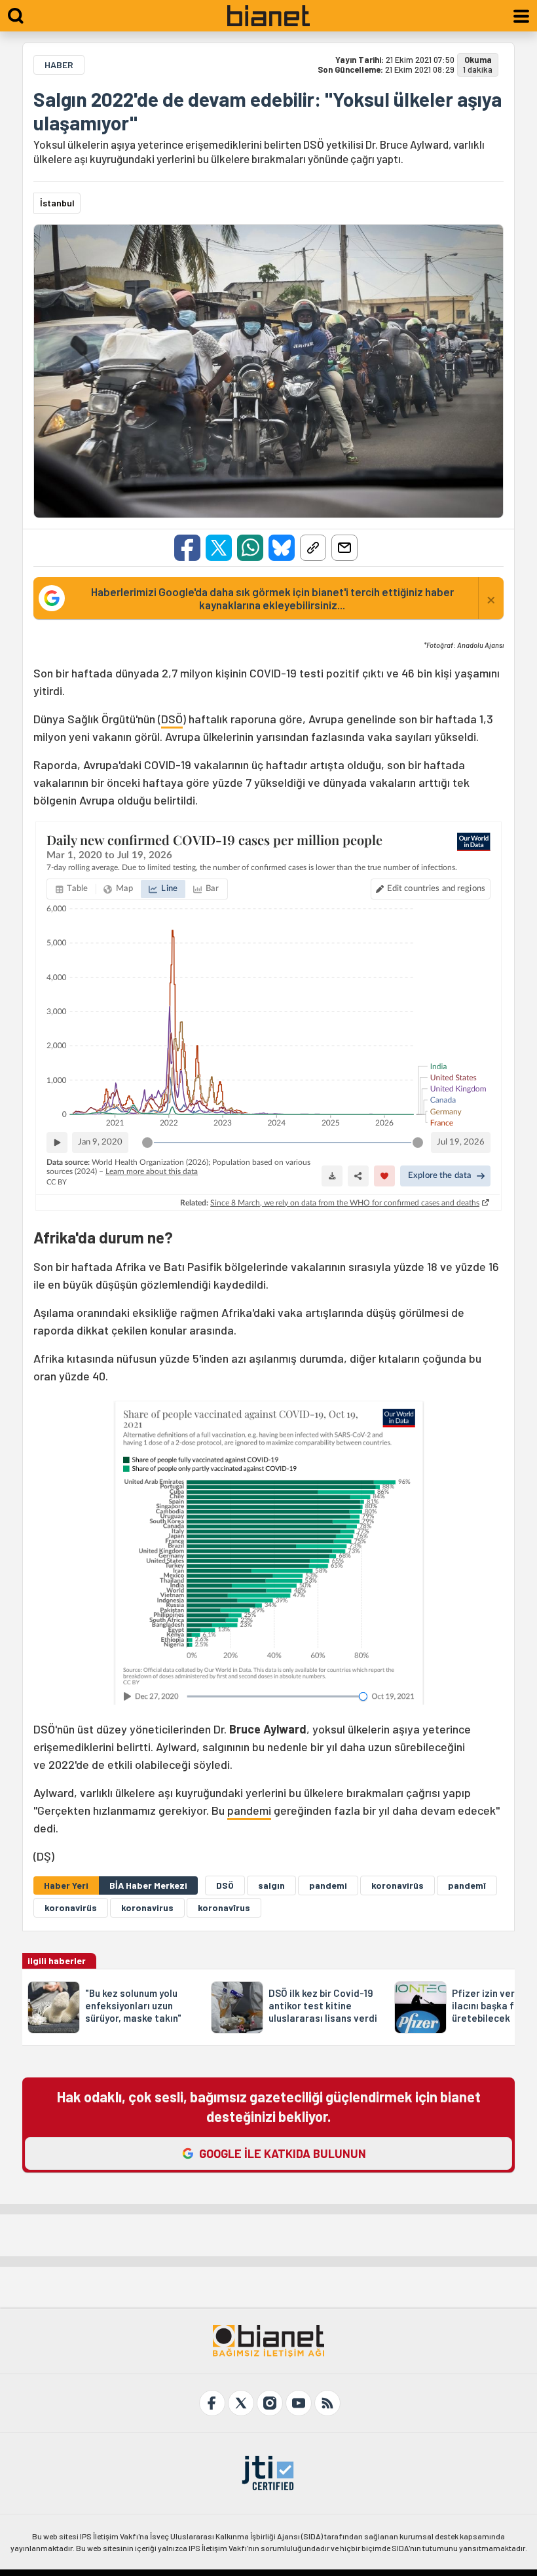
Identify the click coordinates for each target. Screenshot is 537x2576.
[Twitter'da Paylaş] (219, 548)
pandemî (467, 1885)
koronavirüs (71, 1907)
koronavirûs (398, 1885)
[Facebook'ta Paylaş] (187, 548)
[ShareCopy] (313, 548)
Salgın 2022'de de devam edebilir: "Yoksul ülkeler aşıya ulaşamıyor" (268, 111)
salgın (271, 1885)
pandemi (249, 1810)
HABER (59, 65)
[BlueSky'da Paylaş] (282, 548)
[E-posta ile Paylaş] (344, 548)
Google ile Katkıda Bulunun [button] (283, 2153)
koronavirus (147, 1907)
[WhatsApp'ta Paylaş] (250, 548)
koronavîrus (224, 1907)
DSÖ (172, 719)
